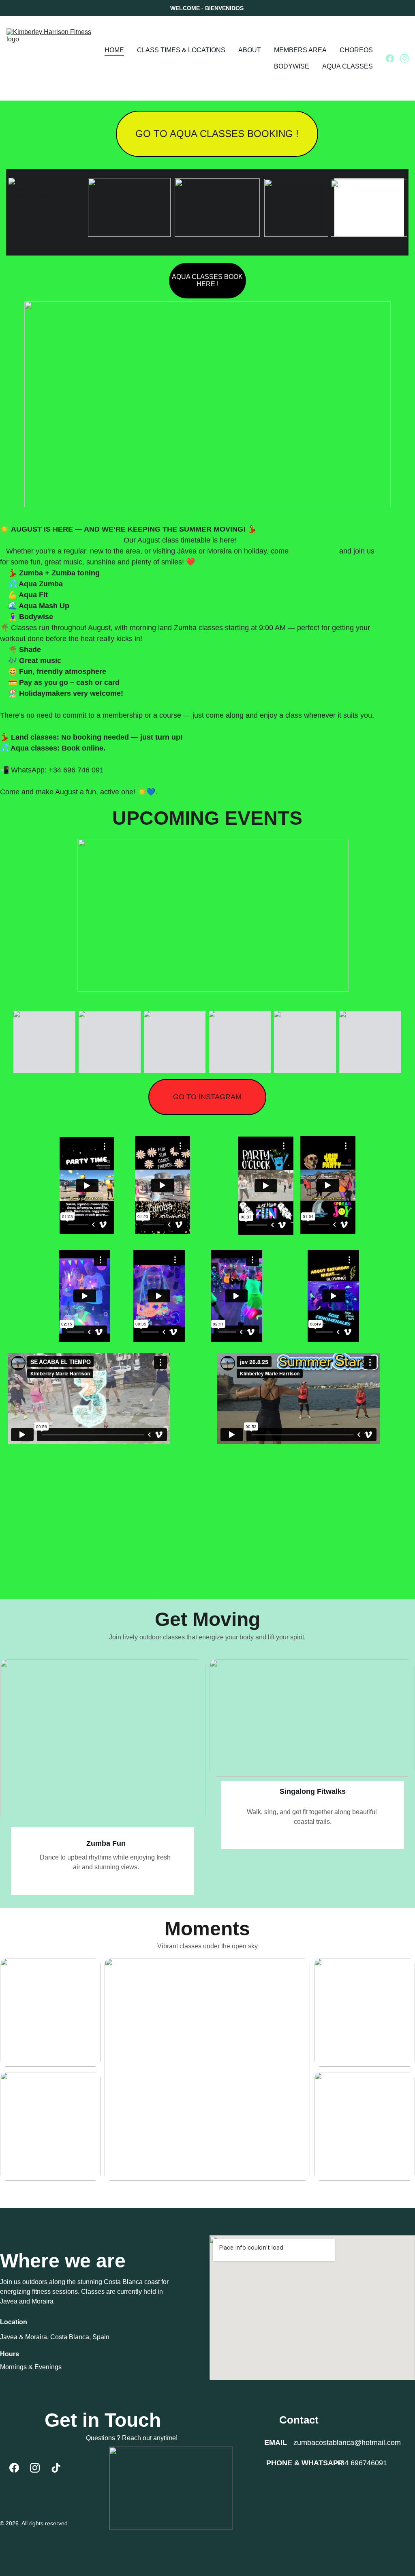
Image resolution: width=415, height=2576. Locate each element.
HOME (114, 50)
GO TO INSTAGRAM (207, 1097)
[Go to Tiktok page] (56, 2468)
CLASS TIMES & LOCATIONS (181, 50)
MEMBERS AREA (300, 50)
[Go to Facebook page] (393, 58)
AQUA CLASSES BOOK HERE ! (207, 280)
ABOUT (250, 50)
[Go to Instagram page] (404, 58)
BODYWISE (292, 66)
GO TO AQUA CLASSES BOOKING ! (217, 134)
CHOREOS (356, 50)
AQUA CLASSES (348, 66)
